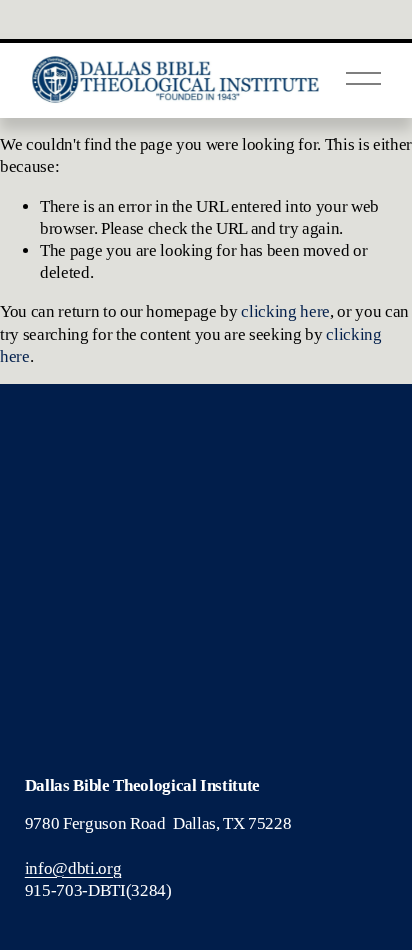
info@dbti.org (73, 868)
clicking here (285, 311)
